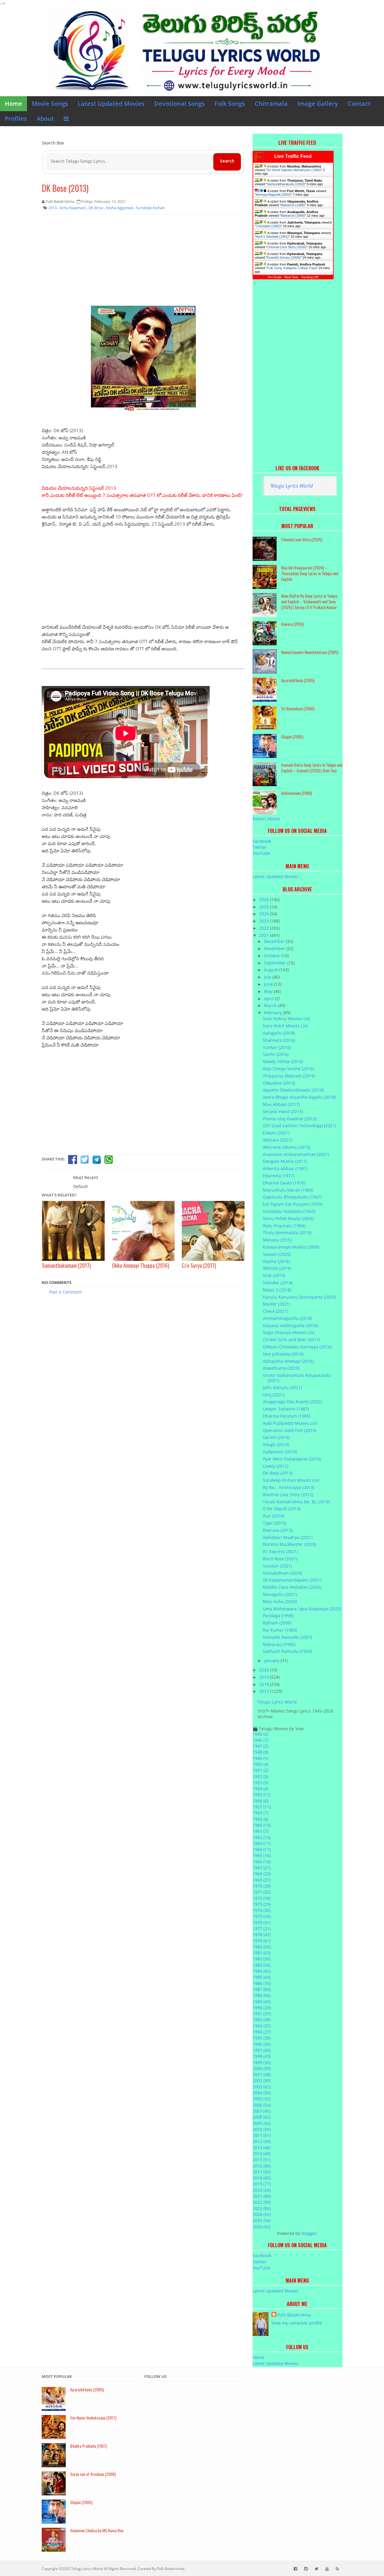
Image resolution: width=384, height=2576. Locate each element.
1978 (262, 1934)
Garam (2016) (276, 1437)
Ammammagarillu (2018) (287, 1318)
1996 (262, 2044)
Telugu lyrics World (87, 2569)
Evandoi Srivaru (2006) (284, 257)
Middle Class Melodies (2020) (292, 1587)
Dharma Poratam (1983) (286, 1416)
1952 (260, 1777)
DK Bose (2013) (65, 188)
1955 (262, 1795)
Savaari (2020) (277, 1254)
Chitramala (271, 104)
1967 (262, 1868)
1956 (260, 1801)
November (275, 948)
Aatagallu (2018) (279, 1033)
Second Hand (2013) (283, 1111)
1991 (262, 2014)
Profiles (16, 119)
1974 (262, 1910)
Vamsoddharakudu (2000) (286, 184)
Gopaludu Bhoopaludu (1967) (292, 1197)
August (272, 970)
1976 (262, 1922)
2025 (265, 907)
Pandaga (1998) (278, 1616)
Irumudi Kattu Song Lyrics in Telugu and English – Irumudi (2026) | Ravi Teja (312, 768)
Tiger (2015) (274, 1523)
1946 (260, 1740)
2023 (265, 921)
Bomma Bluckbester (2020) (289, 1544)
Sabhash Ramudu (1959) (287, 1651)
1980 (262, 1947)
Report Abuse (266, 819)
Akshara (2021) (277, 1140)
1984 (262, 1971)
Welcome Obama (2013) (286, 1147)
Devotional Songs (180, 104)
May (269, 991)
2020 (265, 1670)
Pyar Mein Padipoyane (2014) (292, 1459)
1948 (260, 1752)
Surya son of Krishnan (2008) (93, 2474)
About (45, 119)
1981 (262, 1953)
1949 (260, 1758)
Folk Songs (230, 104)
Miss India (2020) (280, 1601)
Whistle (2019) (277, 1268)
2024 (265, 914)
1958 (260, 1813)
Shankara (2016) (279, 1040)
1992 (262, 2020)
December (275, 941)
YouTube (261, 853)
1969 (262, 1880)
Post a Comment (66, 1292)
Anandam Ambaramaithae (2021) (296, 1154)
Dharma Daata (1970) (284, 1183)
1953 (260, 1783)
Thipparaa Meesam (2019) (289, 1076)
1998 (262, 2056)
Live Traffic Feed (293, 156)
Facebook (262, 841)
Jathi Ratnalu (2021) (282, 1388)
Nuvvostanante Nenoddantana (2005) (310, 652)
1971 (262, 1892)
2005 (262, 2099)
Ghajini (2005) (292, 737)
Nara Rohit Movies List (285, 1026)
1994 (262, 2032)
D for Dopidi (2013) (282, 1509)
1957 (262, 1807)
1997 (262, 2050)
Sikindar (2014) (278, 1283)
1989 (262, 2002)
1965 (262, 1855)
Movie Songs (50, 104)
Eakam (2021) (276, 1133)
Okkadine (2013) (279, 1083)
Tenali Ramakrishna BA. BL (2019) (296, 1502)
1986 (262, 1983)
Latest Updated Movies (111, 104)
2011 (262, 2135)
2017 (265, 1691)
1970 (262, 1886)
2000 (262, 2068)
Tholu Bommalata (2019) (287, 1233)
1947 (260, 1746)
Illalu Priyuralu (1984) (284, 1226)
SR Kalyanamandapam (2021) (292, 1580)
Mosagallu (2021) (280, 1594)
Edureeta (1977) (279, 1176)
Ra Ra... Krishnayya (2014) (289, 1487)
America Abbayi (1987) (285, 1168)
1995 (262, 2038)
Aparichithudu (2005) (298, 680)
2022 (265, 928)
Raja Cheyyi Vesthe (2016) (288, 1069)
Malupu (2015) (277, 1240)
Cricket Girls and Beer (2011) (291, 1340)
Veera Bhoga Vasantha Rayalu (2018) (299, 1097)
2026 (265, 900)
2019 (265, 1677)
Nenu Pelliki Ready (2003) (288, 1218)
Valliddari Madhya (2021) (288, 1537)
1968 (262, 1874)
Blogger (309, 2233)
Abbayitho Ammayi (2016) (288, 1361)
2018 (265, 1684)
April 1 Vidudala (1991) (272, 236)
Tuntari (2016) (277, 1047)
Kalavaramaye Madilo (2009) (291, 1247)
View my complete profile (297, 2323)
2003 (262, 2087)
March (271, 1005)
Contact (359, 104)
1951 (260, 1770)
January (272, 1661)
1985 (262, 1977)
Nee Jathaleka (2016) (283, 1354)
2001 (262, 2074)
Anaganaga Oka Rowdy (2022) (292, 1402)
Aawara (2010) (292, 624)
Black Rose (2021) (280, 1559)
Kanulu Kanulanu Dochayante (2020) (299, 1297)
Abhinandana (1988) (297, 793)
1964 (262, 1849)
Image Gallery (318, 104)
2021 (265, 935)
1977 (262, 1928)
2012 (262, 2141)
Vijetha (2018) (276, 1261)
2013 (262, 2148)
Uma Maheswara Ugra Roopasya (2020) (302, 1609)
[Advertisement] (143, 262)
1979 (262, 1941)
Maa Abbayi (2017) (281, 1104)
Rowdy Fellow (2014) (283, 1061)
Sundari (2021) (277, 1566)
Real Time (291, 277)
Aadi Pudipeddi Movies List (290, 1423)
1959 (260, 1819)
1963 (262, 1843)
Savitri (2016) (276, 1054)
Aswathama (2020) (281, 1368)
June (269, 984)
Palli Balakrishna (294, 2315)
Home (13, 104)
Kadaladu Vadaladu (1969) (289, 1211)
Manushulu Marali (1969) (288, 1190)
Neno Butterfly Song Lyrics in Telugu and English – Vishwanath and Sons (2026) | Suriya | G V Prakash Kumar (309, 601)
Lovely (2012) (276, 1466)
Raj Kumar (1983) (280, 1630)
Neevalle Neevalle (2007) (287, 1637)
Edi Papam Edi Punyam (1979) (292, 1204)
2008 (262, 2117)
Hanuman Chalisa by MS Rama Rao (97, 2530)
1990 (262, 2008)
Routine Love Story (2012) (288, 1494)
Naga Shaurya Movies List (289, 1332)
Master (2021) (276, 1304)
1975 (262, 1916)
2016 (262, 2166)
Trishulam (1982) (268, 226)
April (269, 998)
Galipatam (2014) (280, 1452)
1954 (260, 1789)
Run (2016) (273, 1516)
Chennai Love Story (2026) (287, 247)
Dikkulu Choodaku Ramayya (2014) (297, 1347)
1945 (260, 1734)
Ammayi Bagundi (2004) (273, 195)
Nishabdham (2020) (282, 1573)
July (268, 977)
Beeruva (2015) (278, 1530)
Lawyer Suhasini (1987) (286, 1409)
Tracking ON (310, 277)
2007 (262, 2111)
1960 (262, 1825)
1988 (262, 1995)
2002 (262, 2080)
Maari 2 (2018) (277, 1290)
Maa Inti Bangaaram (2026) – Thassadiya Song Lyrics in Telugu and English (310, 573)
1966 (262, 1862)
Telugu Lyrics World (292, 486)
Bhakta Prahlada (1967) (89, 2446)
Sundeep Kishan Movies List (291, 1480)
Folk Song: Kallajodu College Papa (292, 268)
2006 (262, 2105)
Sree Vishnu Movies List (286, 1019)
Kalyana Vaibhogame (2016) (290, 1325)
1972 (262, 1898)
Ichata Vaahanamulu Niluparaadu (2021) (297, 1378)
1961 (260, 1831)
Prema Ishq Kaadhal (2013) (290, 1119)
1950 (260, 1764)
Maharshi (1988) (293, 205)
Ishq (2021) (274, 1395)
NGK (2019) (274, 1275)
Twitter (260, 847)
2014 (262, 2154)
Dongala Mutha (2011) (285, 1161)
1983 (262, 1965)
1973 (262, 1904)
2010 (262, 2129)
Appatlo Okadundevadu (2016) (293, 1090)
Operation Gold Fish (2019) (289, 1430)
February (274, 1013)
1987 (262, 1989)
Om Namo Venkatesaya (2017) (93, 2418)
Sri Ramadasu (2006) (298, 708)
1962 (262, 1837)
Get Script (274, 277)
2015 (262, 2160)
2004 (262, 2093)
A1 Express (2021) (280, 1551)
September (276, 963)
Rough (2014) (276, 1444)
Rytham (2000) (277, 1623)
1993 (262, 2026)
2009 (262, 2123)
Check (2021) (275, 1311)
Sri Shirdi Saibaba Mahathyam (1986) (294, 170)
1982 (262, 1959)
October (273, 956)
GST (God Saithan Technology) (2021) (299, 1126)
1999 (262, 2062)
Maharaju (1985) (279, 1644)
